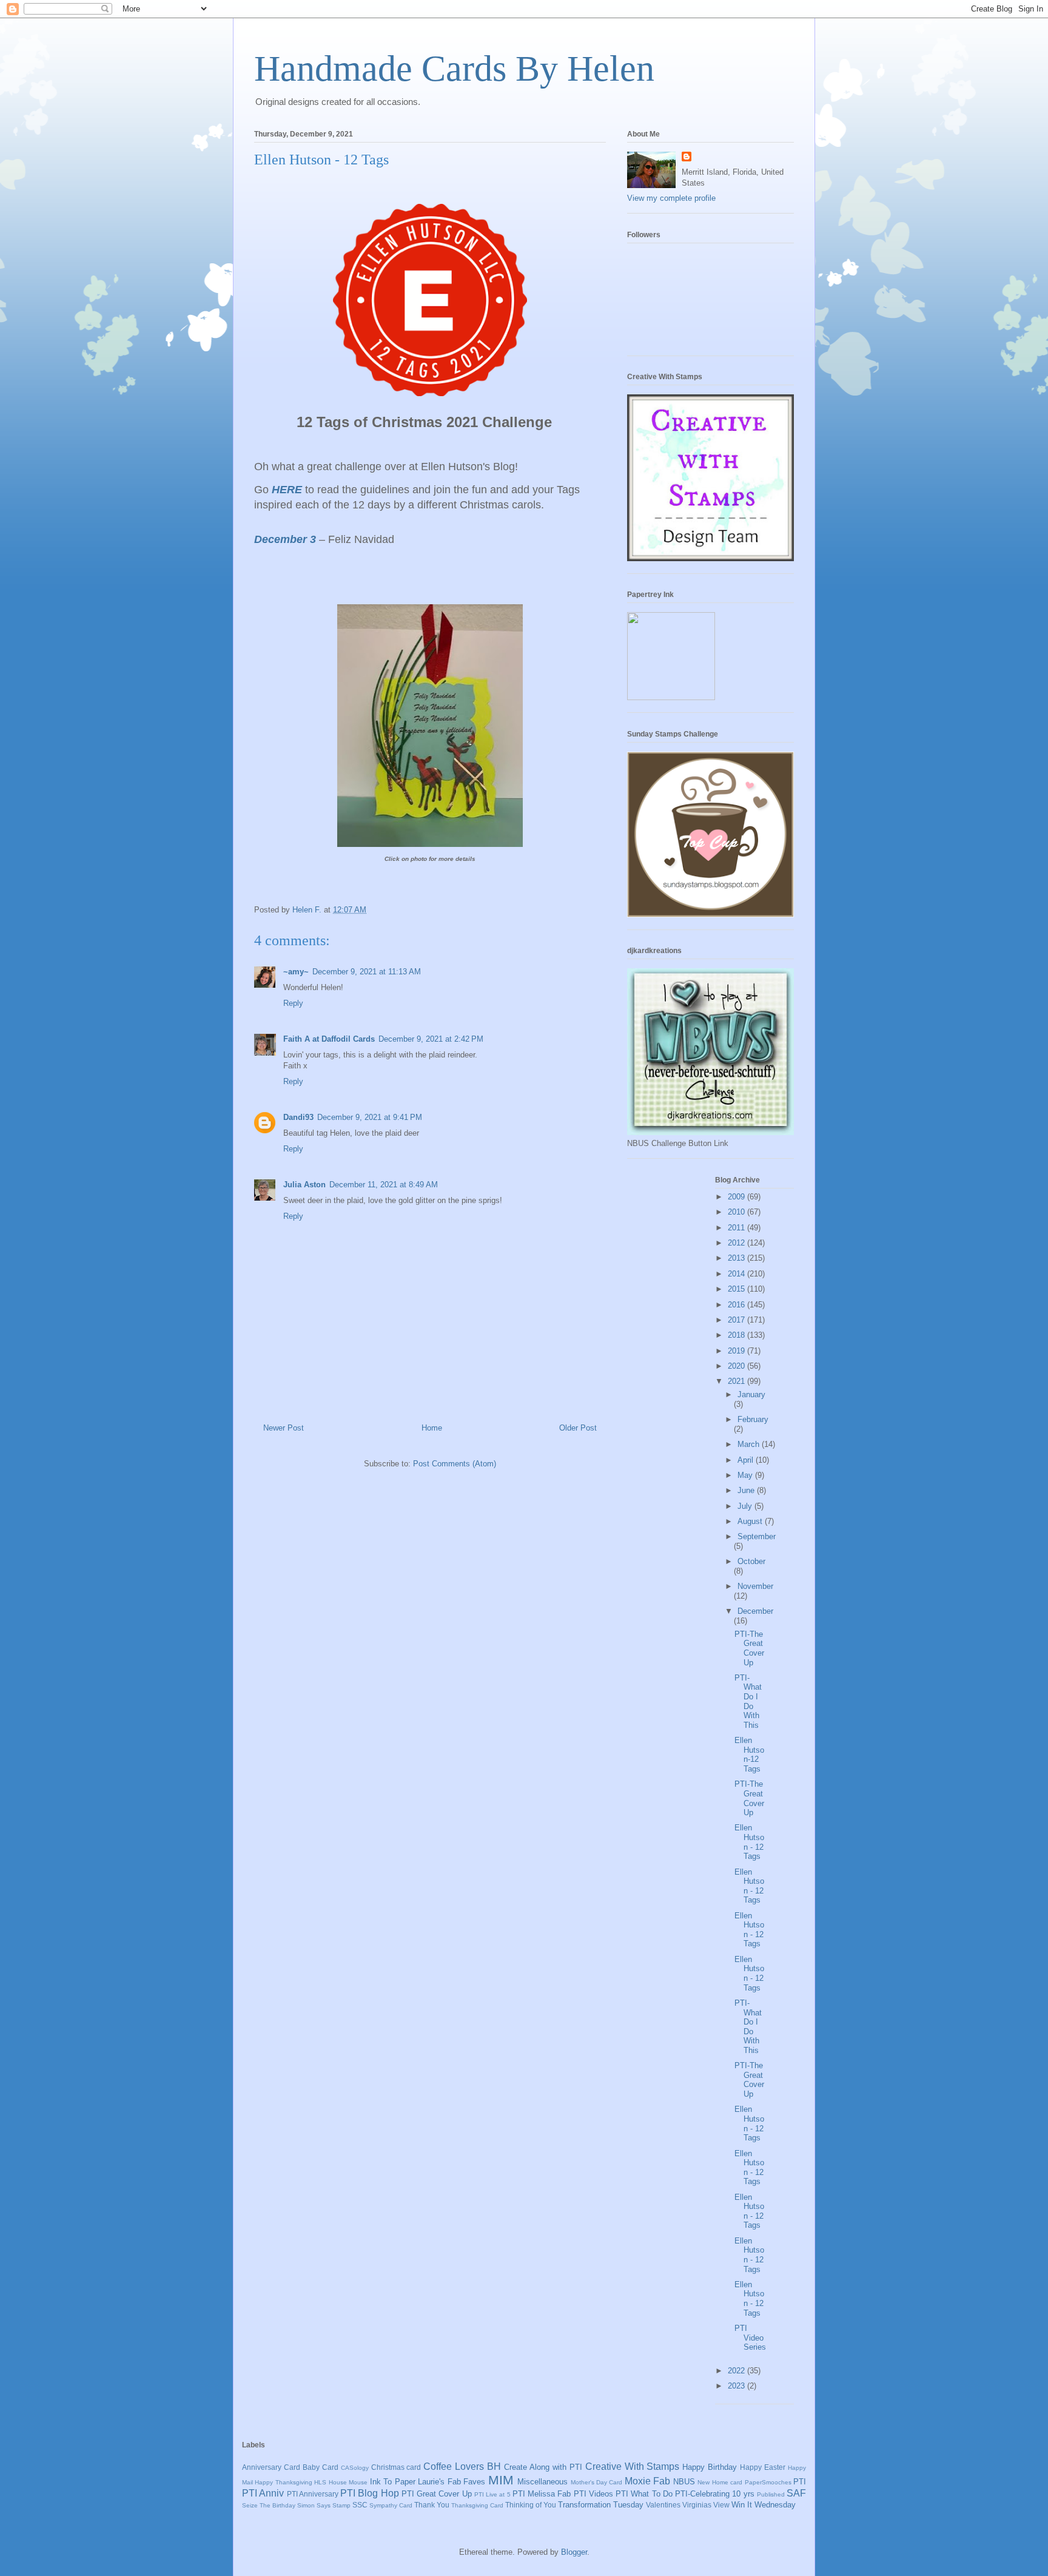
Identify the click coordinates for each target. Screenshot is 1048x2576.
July (746, 1506)
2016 (737, 1305)
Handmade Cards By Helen (454, 69)
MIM (501, 2480)
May (746, 1475)
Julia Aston (304, 1185)
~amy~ (296, 972)
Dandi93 (298, 1117)
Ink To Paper (393, 2482)
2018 (737, 1335)
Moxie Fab (647, 2481)
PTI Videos (593, 2494)
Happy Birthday (710, 2467)
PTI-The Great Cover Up (749, 1648)
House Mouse (348, 2482)
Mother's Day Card (597, 2482)
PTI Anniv (263, 2493)
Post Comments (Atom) (455, 1464)
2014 (737, 1274)
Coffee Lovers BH (462, 2466)
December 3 (285, 539)
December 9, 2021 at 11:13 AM (367, 972)
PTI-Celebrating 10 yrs (715, 2494)
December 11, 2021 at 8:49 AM (384, 1185)
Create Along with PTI (543, 2467)
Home (432, 1428)
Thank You (432, 2505)
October (751, 1561)
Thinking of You (531, 2505)
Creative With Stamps (633, 2466)
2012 (737, 1243)
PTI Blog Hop (370, 2493)
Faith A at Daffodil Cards (329, 1039)
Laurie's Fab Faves (452, 2482)
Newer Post (284, 1428)
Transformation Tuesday (601, 2505)
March (750, 1444)
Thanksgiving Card (477, 2505)
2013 (737, 1258)
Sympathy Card (391, 2505)
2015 (737, 1289)
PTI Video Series (750, 2338)
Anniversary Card (271, 2467)
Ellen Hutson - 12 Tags (749, 1842)
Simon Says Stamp (324, 2505)
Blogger (574, 2552)
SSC (360, 2505)
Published (771, 2494)
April (747, 1460)
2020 (737, 1366)
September (757, 1536)
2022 (737, 2371)
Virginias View (706, 2505)
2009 (737, 1197)
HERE (287, 490)
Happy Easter (763, 2467)
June (747, 1490)
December (755, 1611)
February (753, 1419)
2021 (737, 1381)
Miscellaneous (542, 2482)
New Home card (720, 2482)
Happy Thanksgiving (283, 2482)
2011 (737, 1228)
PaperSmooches (768, 2482)
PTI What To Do (644, 2494)
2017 (737, 1320)
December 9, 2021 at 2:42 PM (431, 1039)
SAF (796, 2493)
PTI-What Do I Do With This (748, 1701)
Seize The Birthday (269, 2505)
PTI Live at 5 (492, 2494)
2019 (737, 1351)
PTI (800, 2482)
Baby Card (321, 2467)
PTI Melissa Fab (542, 2494)
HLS (320, 2482)
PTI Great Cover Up (437, 2494)
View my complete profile (671, 198)
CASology (355, 2468)
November (755, 1586)
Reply (293, 1003)
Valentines (663, 2505)
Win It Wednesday (764, 2505)
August (751, 1521)
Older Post (578, 1428)
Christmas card (396, 2467)
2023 (737, 2386)
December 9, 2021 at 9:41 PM (370, 1117)
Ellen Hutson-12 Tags (749, 1755)
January (751, 1394)
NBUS (684, 2482)
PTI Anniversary (313, 2494)
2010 (737, 1212)
